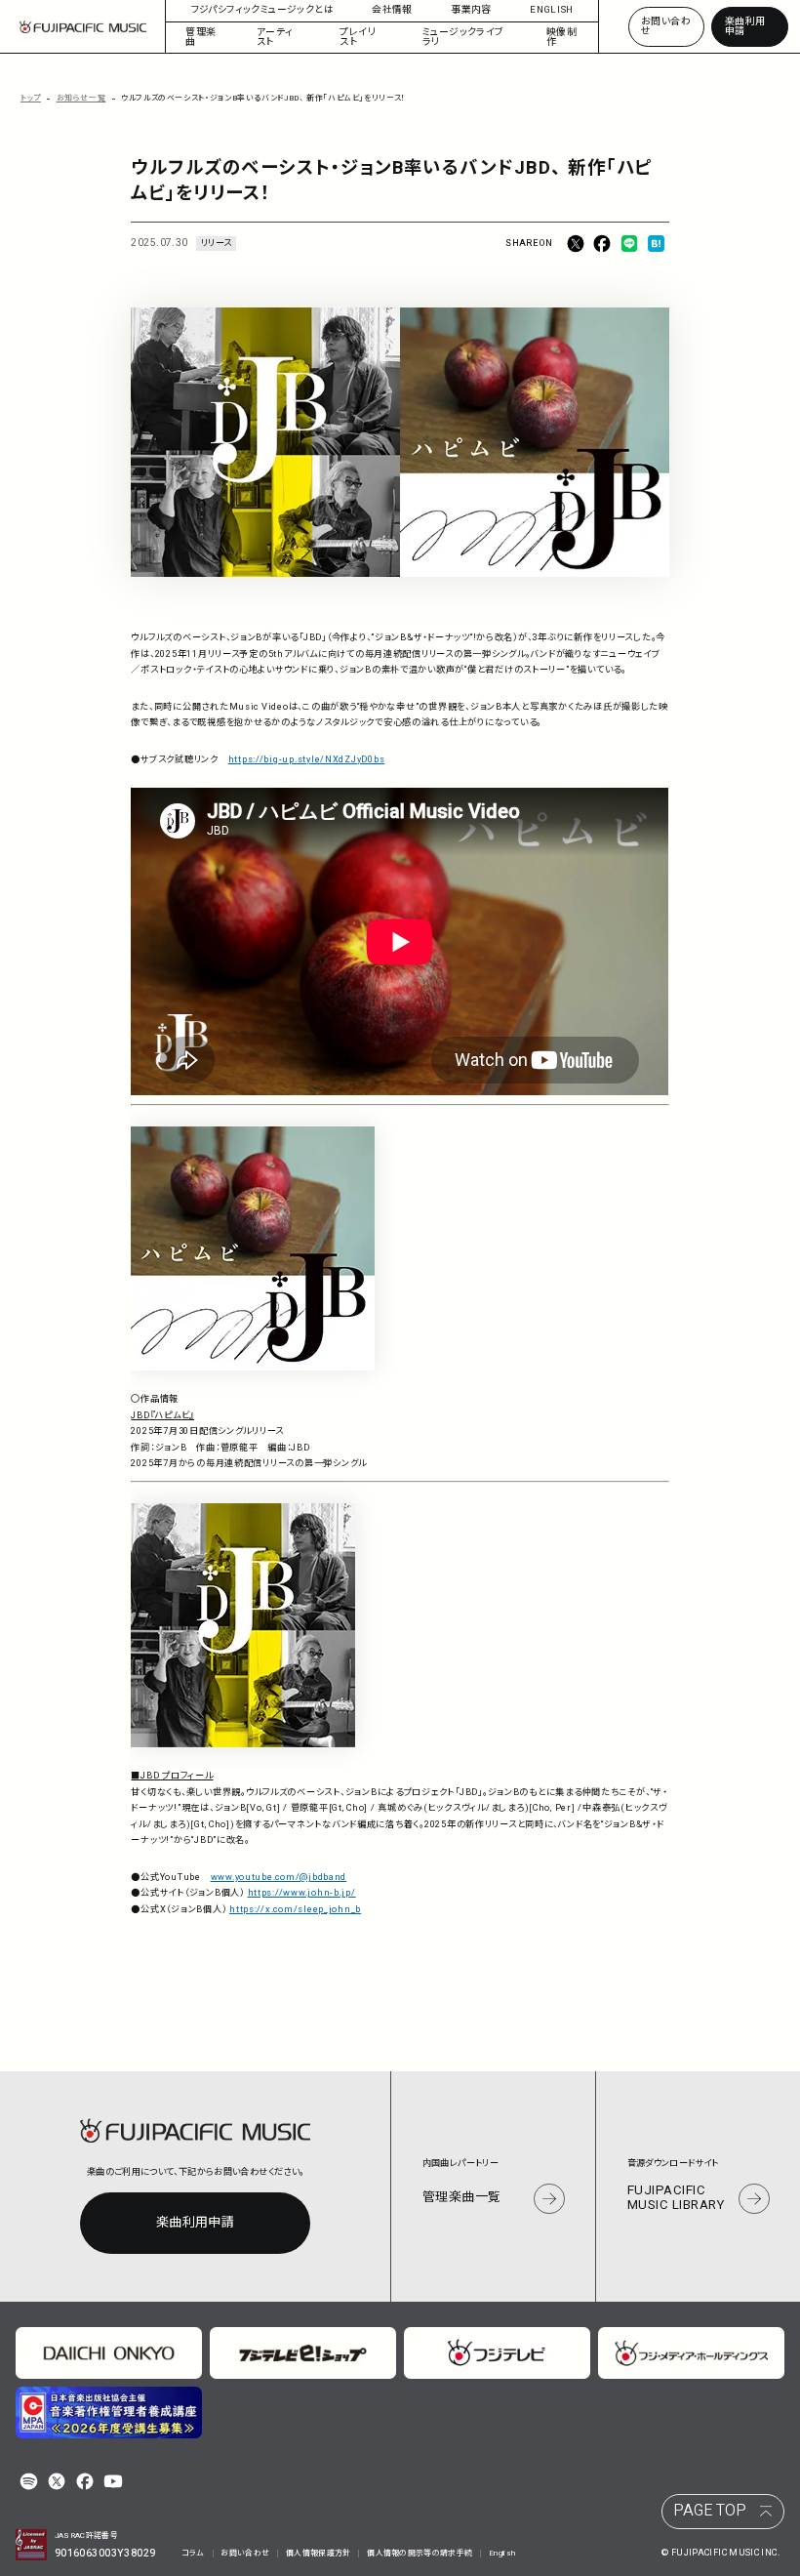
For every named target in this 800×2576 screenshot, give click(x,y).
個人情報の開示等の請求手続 (420, 2553)
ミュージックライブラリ (463, 37)
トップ (31, 98)
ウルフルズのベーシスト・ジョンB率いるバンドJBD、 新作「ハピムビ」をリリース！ (263, 98)
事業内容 (471, 10)
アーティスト (275, 37)
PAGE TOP (710, 2511)
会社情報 (392, 10)
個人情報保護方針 (319, 2553)
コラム (193, 2553)
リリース (216, 243)
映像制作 (561, 37)
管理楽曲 (200, 37)
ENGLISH (552, 10)
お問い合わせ (666, 26)
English (502, 2553)
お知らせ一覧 (81, 98)
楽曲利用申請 (745, 26)
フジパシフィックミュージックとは (262, 10)
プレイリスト (358, 37)
